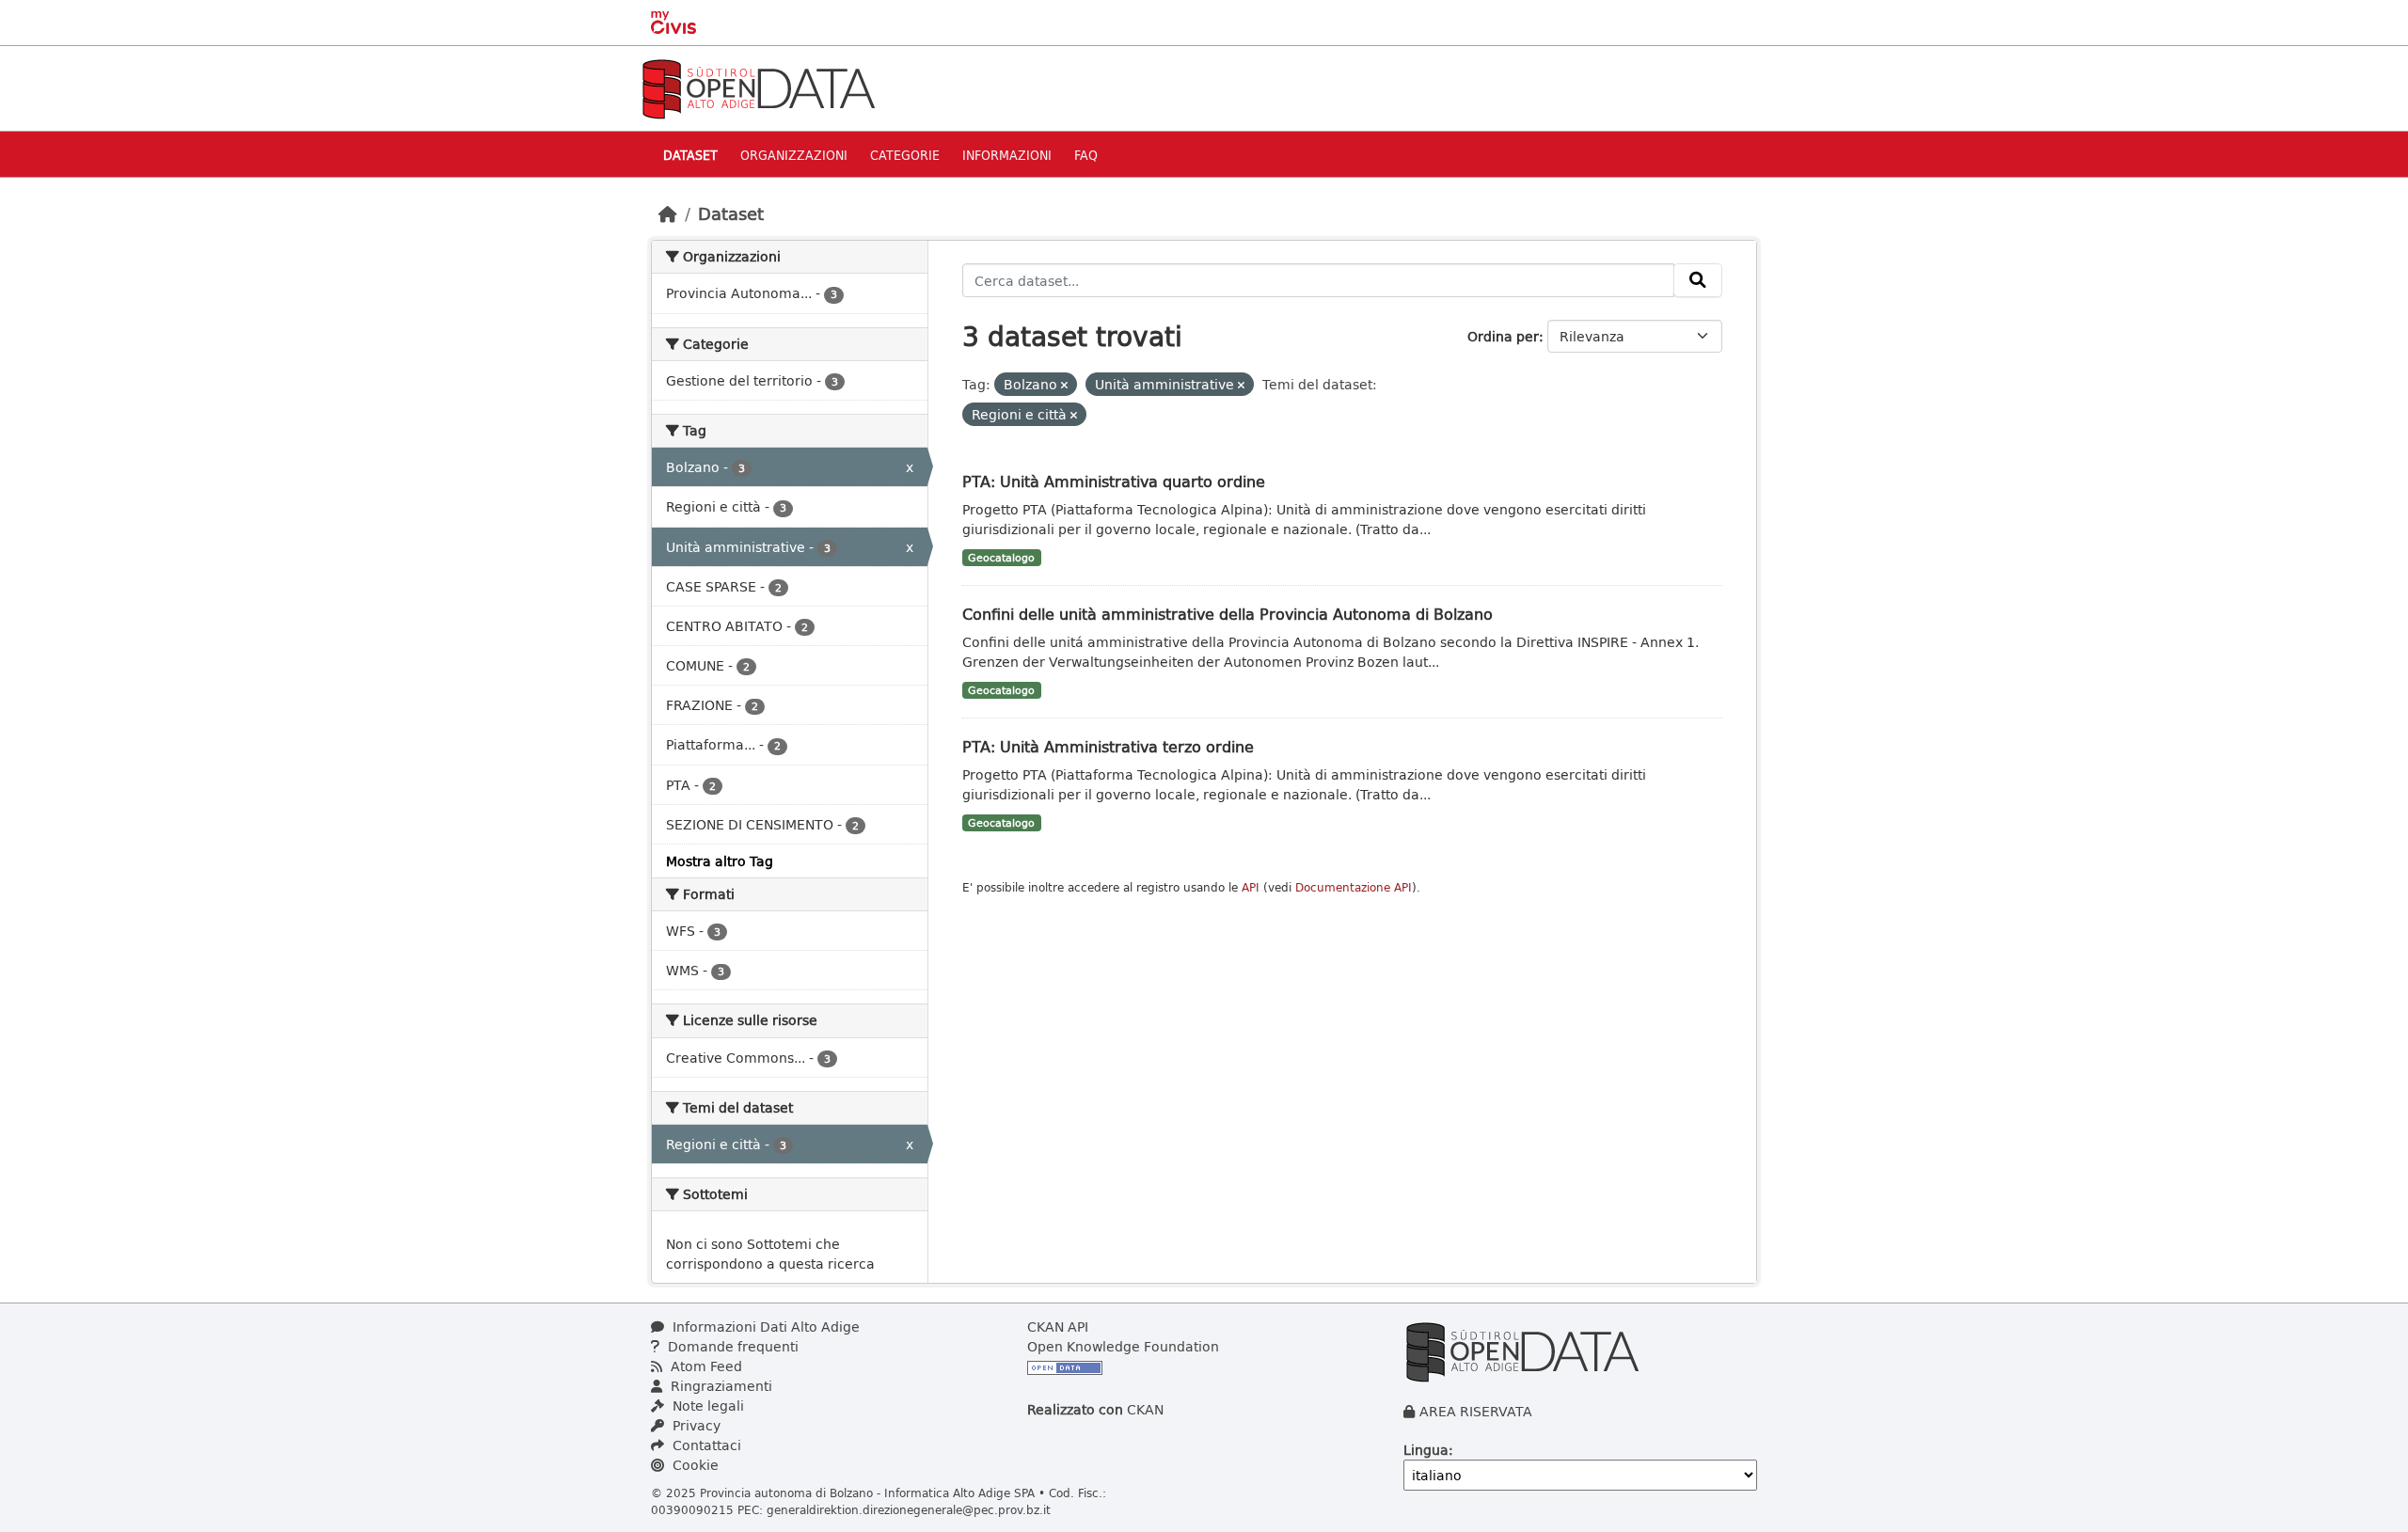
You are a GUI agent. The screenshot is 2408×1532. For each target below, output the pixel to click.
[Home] (668, 213)
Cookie (694, 1465)
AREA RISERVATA (1476, 1411)
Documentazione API (1354, 887)
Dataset (690, 155)
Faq (1086, 155)
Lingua (1426, 1450)
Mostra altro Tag (720, 861)
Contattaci (705, 1445)
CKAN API (1058, 1327)
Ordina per (1503, 336)
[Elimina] (1064, 385)
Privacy (695, 1425)
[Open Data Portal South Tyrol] (758, 87)
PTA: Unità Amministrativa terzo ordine (1108, 746)
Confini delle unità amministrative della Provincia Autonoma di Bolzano (1228, 614)
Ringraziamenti (720, 1386)
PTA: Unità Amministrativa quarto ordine (1114, 481)
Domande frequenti (731, 1346)
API (1251, 887)
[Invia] (1698, 280)
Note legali (706, 1406)
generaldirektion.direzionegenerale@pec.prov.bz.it (909, 1509)
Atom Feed (705, 1366)
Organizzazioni (794, 155)
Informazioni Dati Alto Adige (764, 1327)
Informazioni (1007, 155)
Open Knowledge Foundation (1123, 1346)
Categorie (905, 155)
